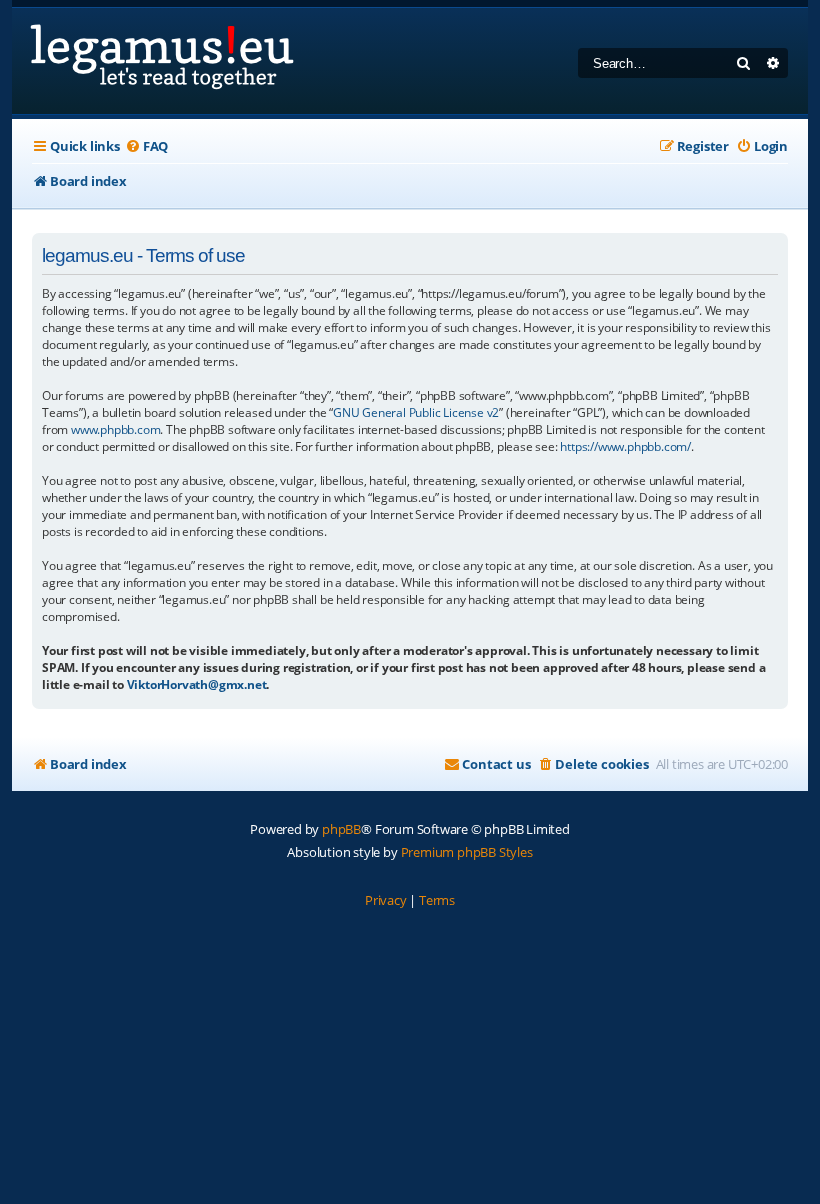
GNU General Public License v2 (416, 412)
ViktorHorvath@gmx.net (197, 684)
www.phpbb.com (115, 429)
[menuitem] (146, 146)
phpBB (341, 829)
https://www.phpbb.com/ (625, 446)
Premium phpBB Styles (467, 852)
